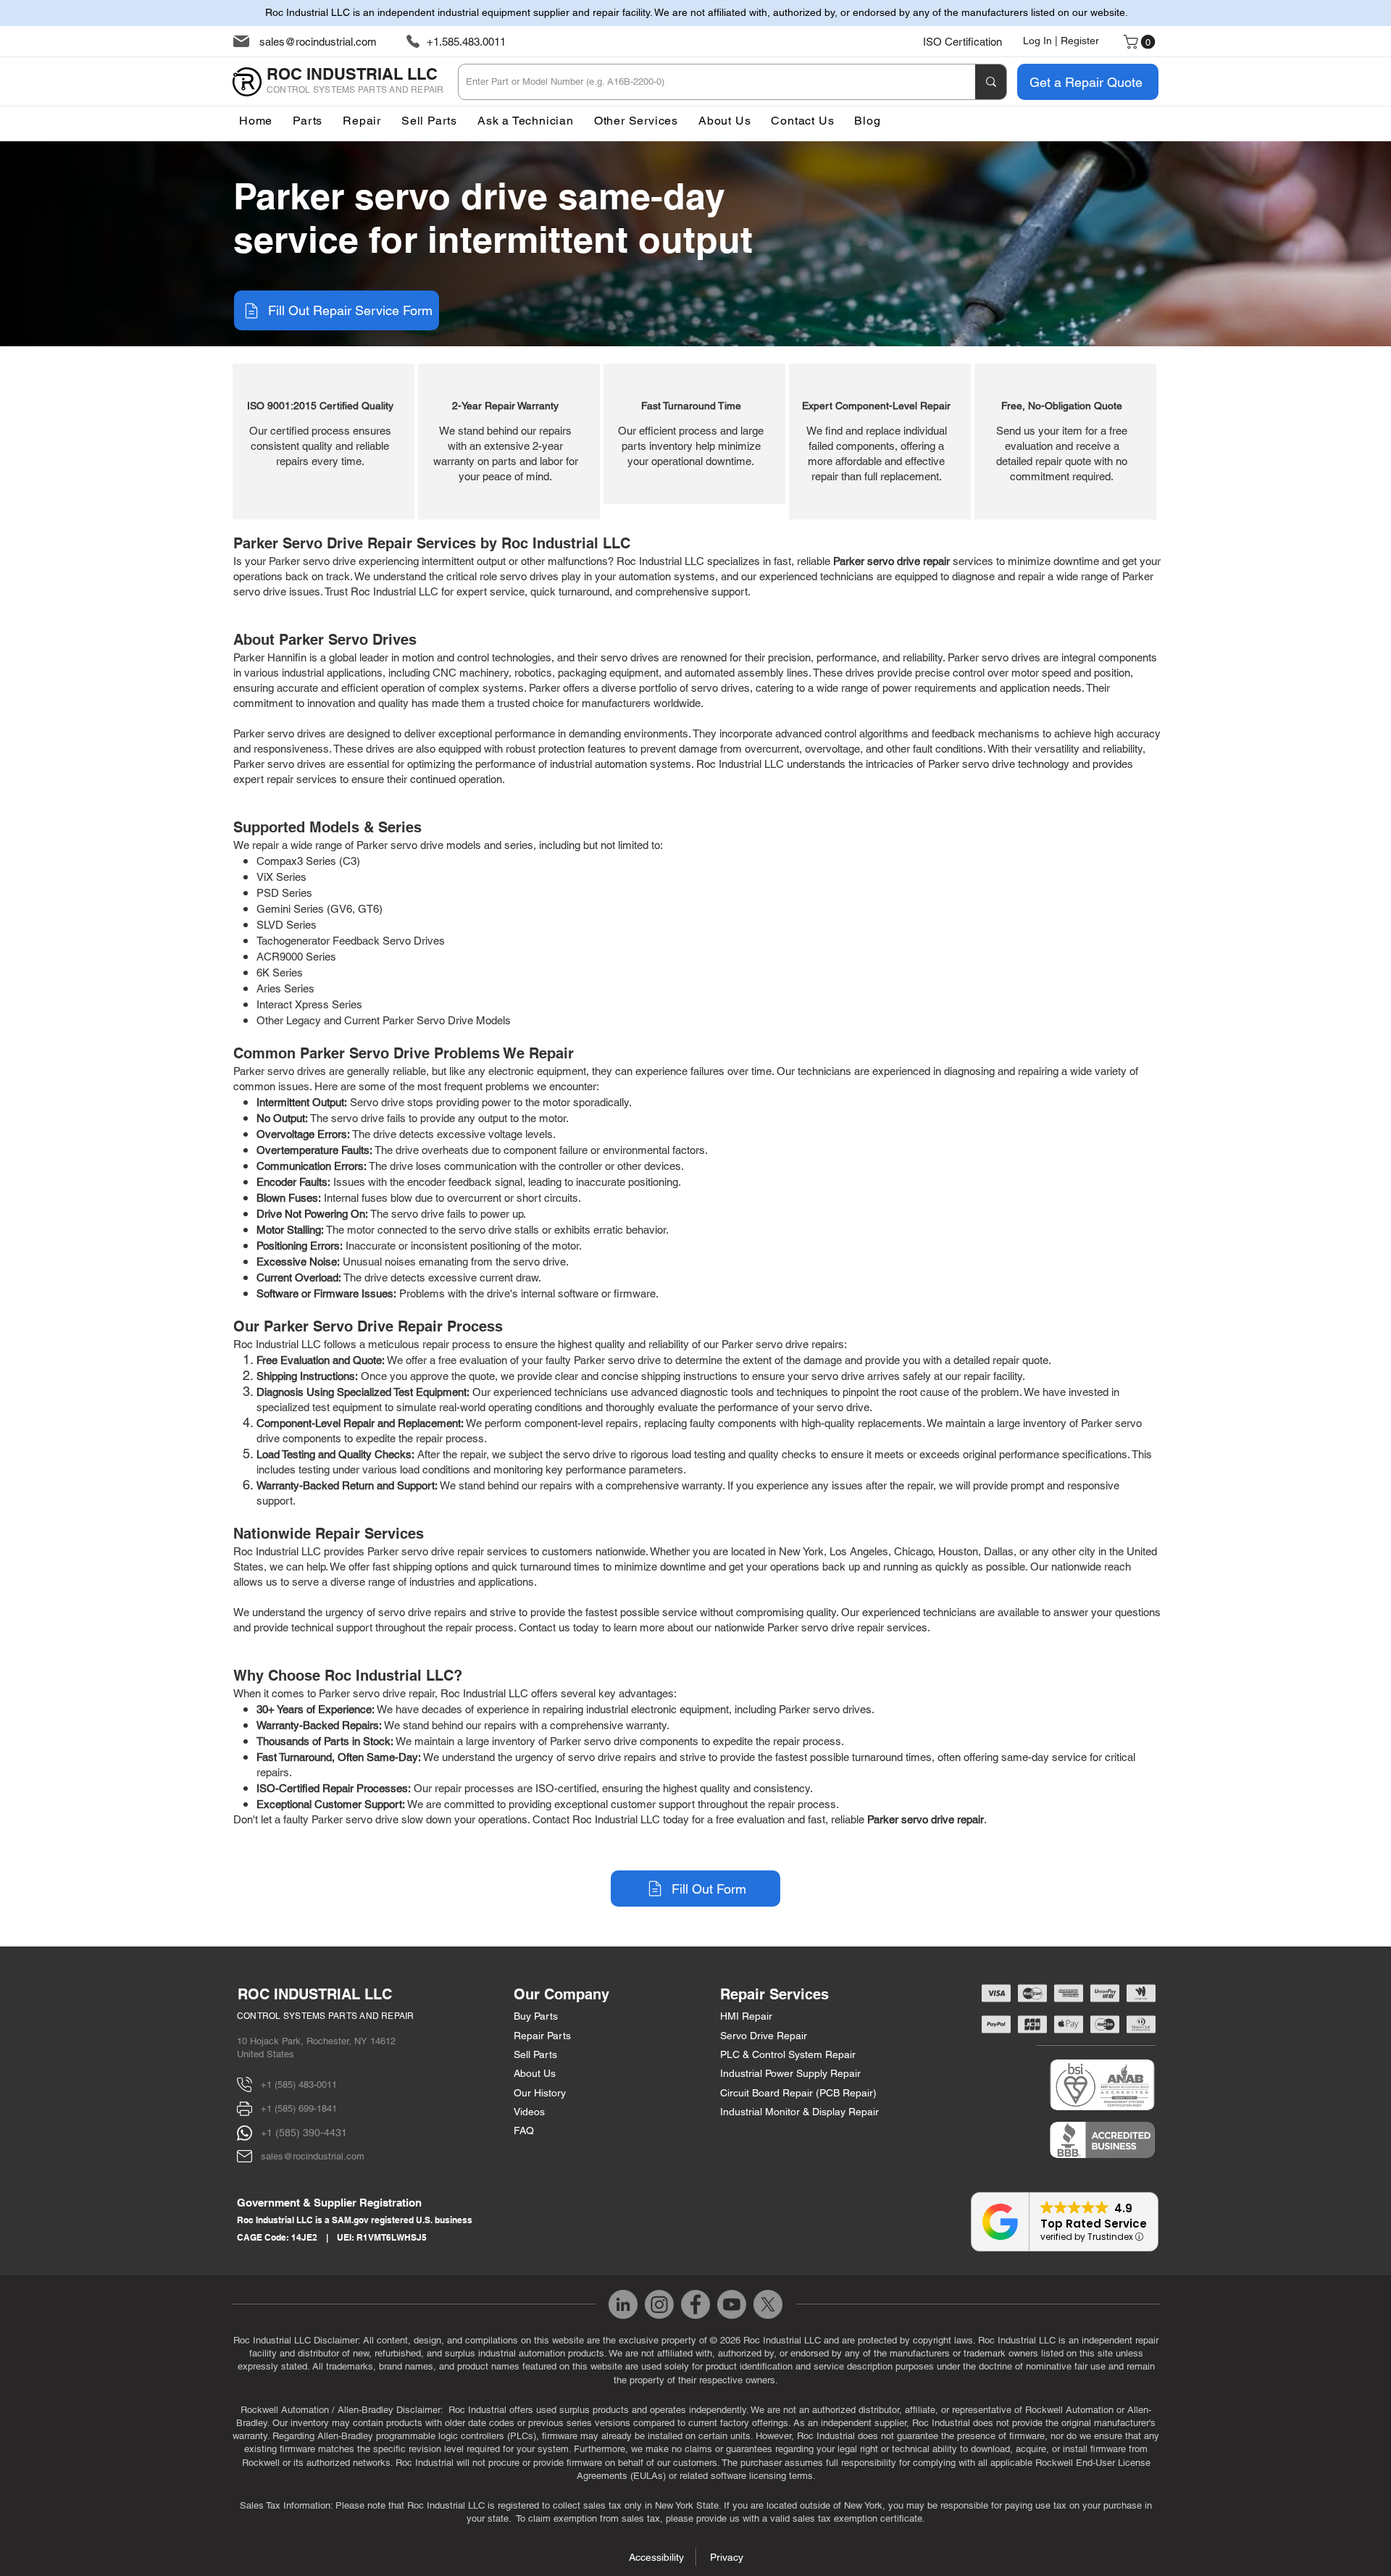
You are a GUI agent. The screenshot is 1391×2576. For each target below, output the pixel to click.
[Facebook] (695, 2304)
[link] (1141, 42)
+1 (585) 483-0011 (299, 2084)
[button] (636, 121)
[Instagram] (659, 2304)
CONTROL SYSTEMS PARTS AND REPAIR (326, 2016)
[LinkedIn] (623, 2304)
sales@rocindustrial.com (318, 42)
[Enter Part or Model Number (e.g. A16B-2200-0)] (991, 82)
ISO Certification (962, 42)
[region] (323, 442)
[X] (768, 2304)
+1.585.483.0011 (466, 42)
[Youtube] (732, 2304)
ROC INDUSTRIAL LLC (315, 1994)
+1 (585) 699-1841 (299, 2108)
